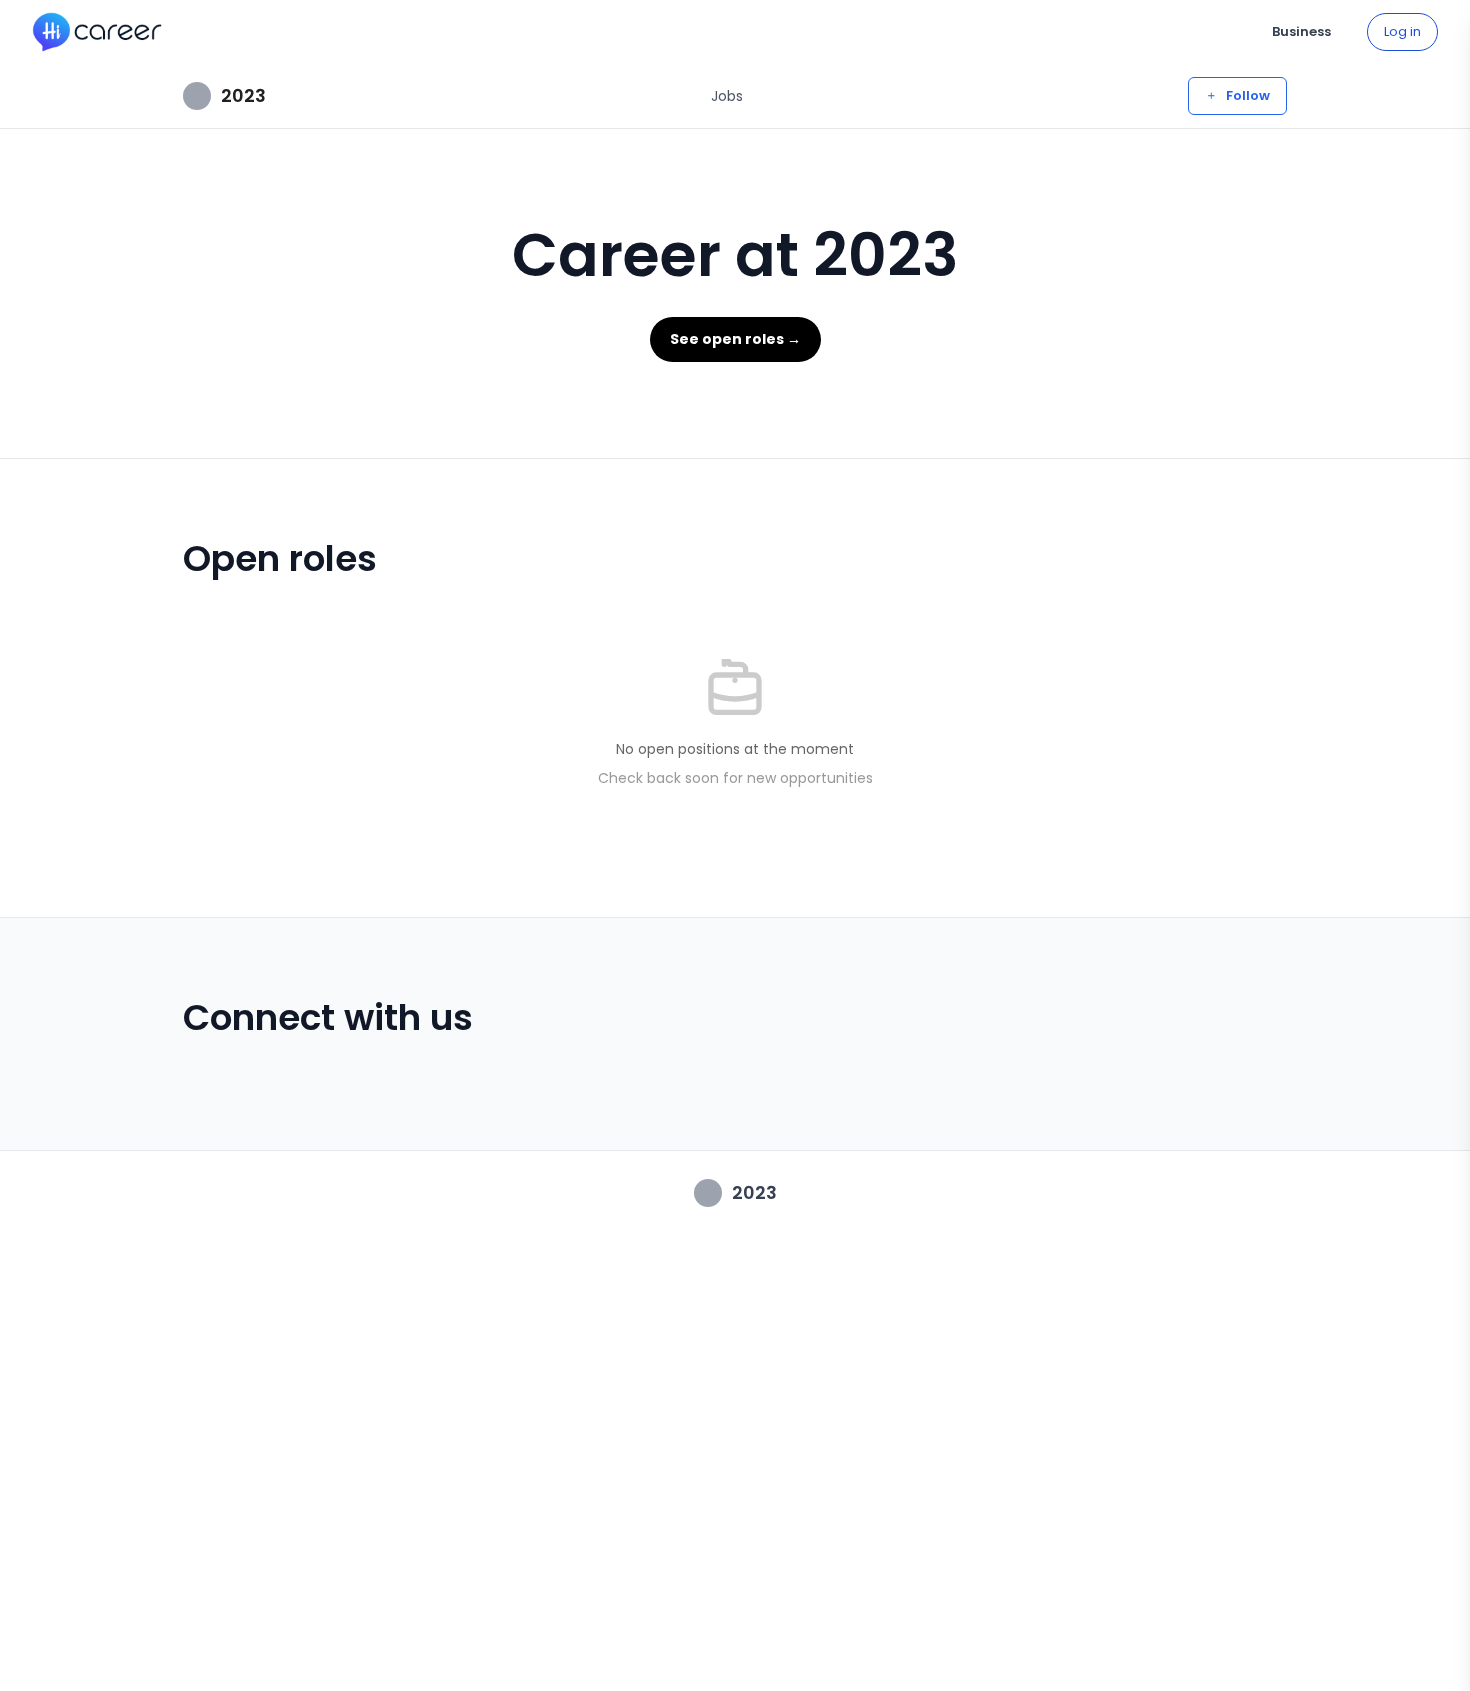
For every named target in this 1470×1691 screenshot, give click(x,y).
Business (1301, 31)
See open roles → (735, 339)
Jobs (727, 96)
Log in (1402, 31)
